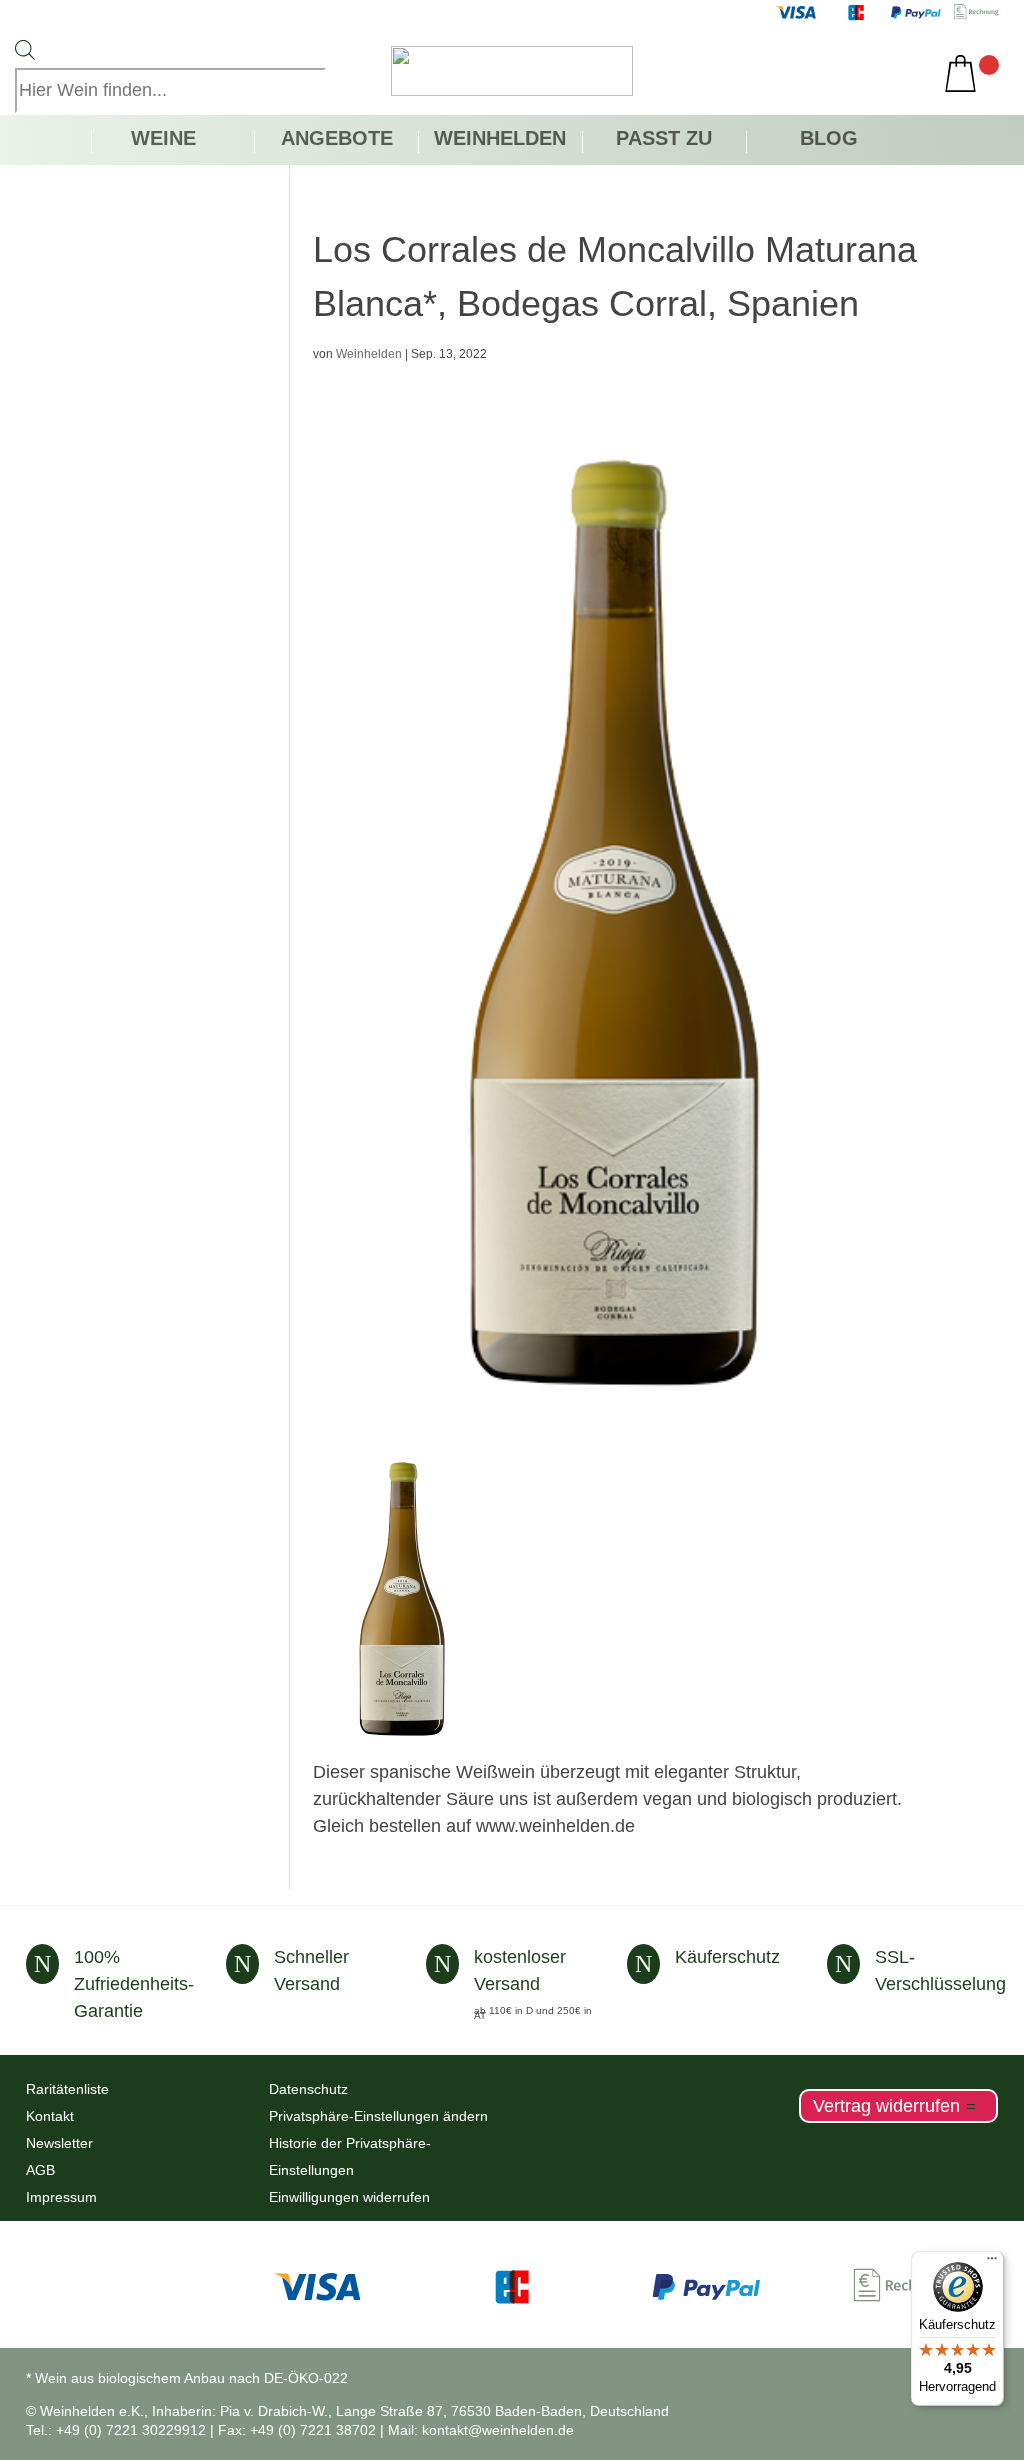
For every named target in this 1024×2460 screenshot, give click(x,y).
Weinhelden (500, 140)
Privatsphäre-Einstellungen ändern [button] (378, 2116)
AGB (40, 2170)
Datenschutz (308, 2089)
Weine (163, 140)
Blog (829, 140)
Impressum (61, 2197)
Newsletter (59, 2143)
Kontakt (50, 2116)
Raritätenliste (67, 2089)
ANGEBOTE (337, 140)
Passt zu (664, 140)
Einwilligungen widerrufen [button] (349, 2197)
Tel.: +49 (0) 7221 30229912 (116, 2430)
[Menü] (992, 2263)
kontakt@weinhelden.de (498, 2430)
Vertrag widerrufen (886, 2106)
